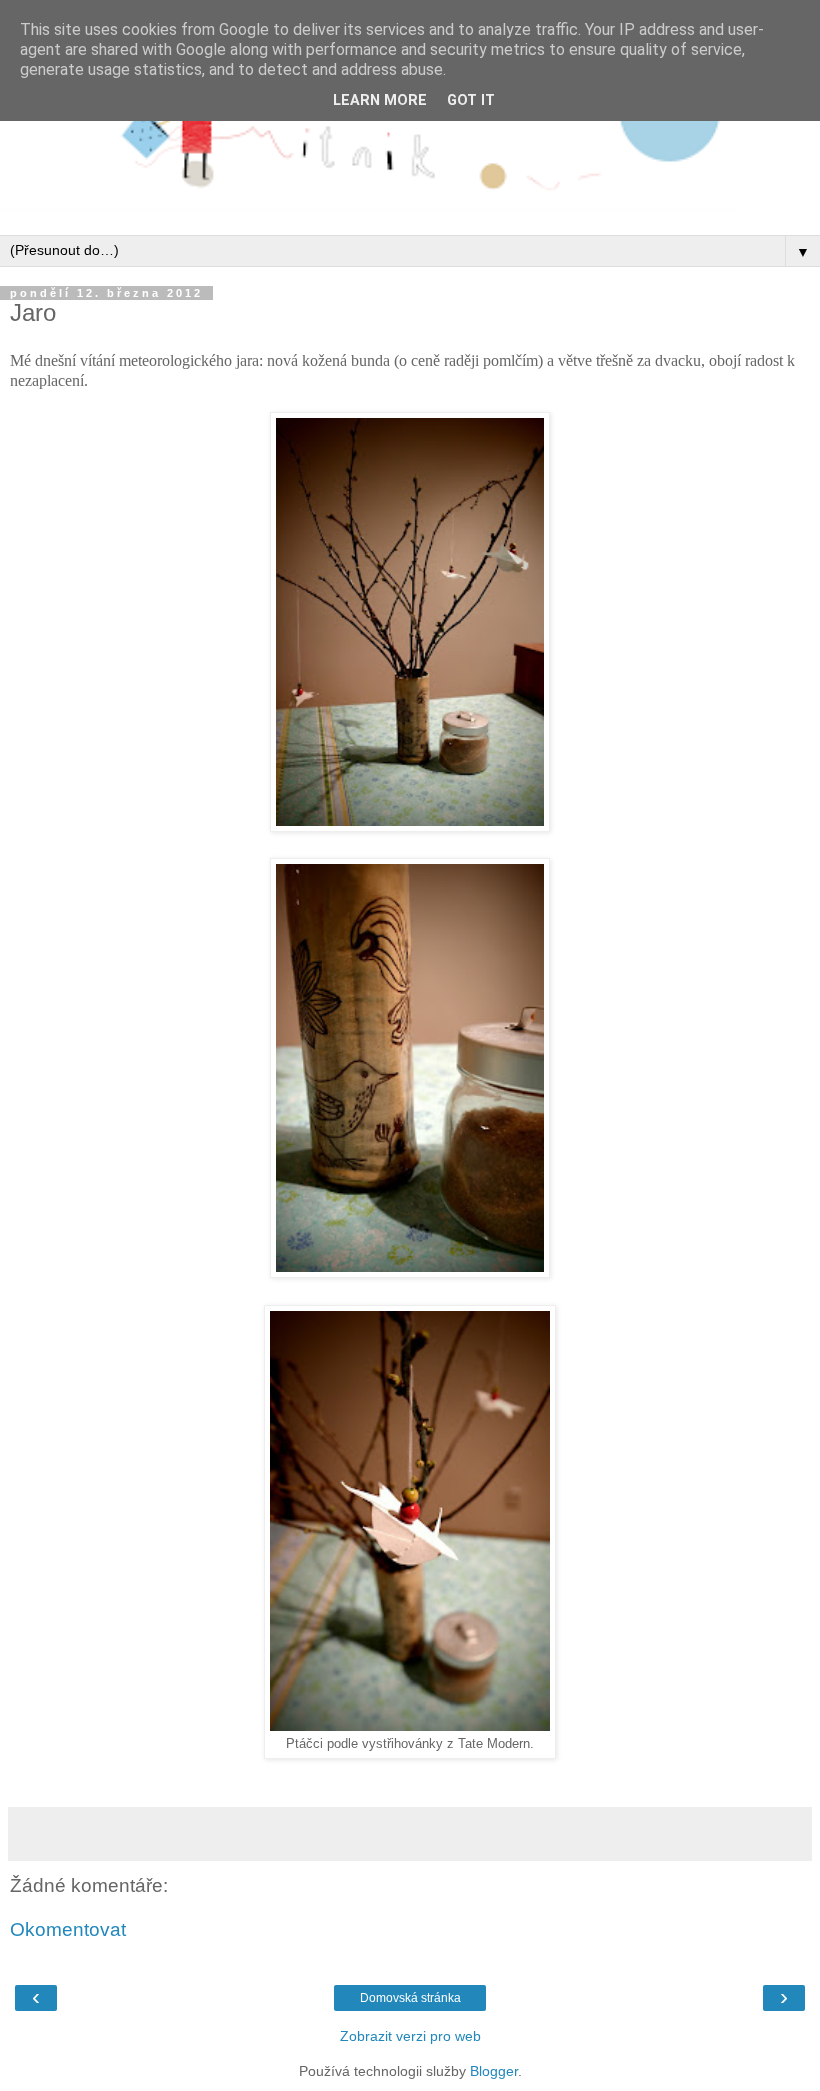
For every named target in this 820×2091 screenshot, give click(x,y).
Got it (471, 100)
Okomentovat (68, 1929)
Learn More (380, 100)
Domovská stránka (410, 1998)
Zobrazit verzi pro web (410, 2036)
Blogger (494, 2071)
